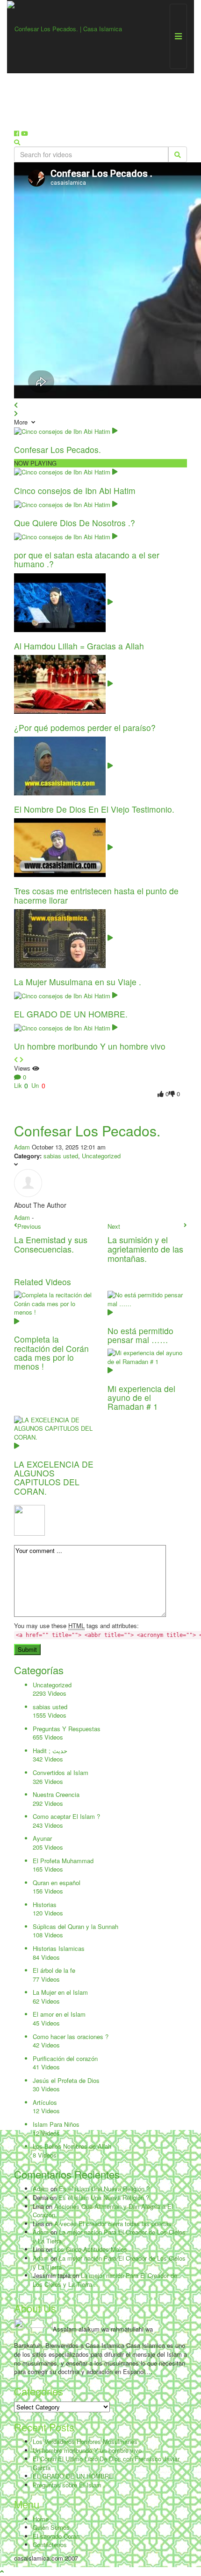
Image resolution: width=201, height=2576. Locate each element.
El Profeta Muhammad (63, 1861)
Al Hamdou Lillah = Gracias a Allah (79, 646)
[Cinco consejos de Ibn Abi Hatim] (66, 471)
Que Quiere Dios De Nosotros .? (75, 523)
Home (41, 2519)
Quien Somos (51, 2527)
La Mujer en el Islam (60, 1992)
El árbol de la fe (54, 1970)
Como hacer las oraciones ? (71, 2036)
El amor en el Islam (59, 2014)
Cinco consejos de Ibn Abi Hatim (75, 491)
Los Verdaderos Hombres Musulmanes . (87, 2441)
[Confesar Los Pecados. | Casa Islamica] (65, 28)
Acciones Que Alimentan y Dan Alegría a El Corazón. (103, 2211)
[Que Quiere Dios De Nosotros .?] (66, 504)
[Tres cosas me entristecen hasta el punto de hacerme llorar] (63, 847)
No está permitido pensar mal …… (140, 1335)
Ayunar (42, 1838)
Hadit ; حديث (50, 1751)
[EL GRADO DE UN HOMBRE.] (66, 995)
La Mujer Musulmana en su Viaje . (78, 982)
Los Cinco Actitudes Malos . (93, 2249)
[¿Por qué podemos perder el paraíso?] (63, 683)
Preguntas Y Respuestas (67, 1729)
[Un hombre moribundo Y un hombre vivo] (66, 1027)
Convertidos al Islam (61, 1772)
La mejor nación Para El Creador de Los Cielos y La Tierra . (109, 2236)
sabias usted (61, 1156)
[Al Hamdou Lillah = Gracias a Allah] (63, 602)
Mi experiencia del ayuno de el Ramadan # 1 (141, 1398)
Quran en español (57, 1883)
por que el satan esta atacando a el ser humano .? (87, 559)
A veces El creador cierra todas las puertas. (114, 2224)
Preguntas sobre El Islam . (69, 2485)
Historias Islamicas (59, 1948)
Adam (22, 1147)
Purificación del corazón (65, 2058)
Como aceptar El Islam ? (66, 1816)
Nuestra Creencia (56, 1794)
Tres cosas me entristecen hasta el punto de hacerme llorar (96, 895)
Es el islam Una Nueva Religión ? (104, 2189)
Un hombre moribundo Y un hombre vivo (90, 1046)
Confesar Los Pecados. (57, 449)
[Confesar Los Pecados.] (66, 430)
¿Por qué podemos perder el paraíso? (85, 728)
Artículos (45, 2102)
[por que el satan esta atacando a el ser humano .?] (66, 536)
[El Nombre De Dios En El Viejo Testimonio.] (63, 765)
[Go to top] (2, 2571)
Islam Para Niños (56, 2124)
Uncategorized (101, 1156)
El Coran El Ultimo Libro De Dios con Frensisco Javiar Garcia (106, 2463)
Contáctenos (50, 2545)
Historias (45, 1904)
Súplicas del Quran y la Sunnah (75, 1926)
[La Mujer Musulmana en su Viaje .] (63, 937)
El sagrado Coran (56, 2536)
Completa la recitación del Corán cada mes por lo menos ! (51, 1353)
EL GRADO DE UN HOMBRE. (71, 1014)
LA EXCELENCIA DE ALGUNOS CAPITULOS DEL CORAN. (54, 1478)
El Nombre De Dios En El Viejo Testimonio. (94, 809)
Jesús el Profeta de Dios (66, 2080)
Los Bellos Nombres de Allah (72, 2146)
